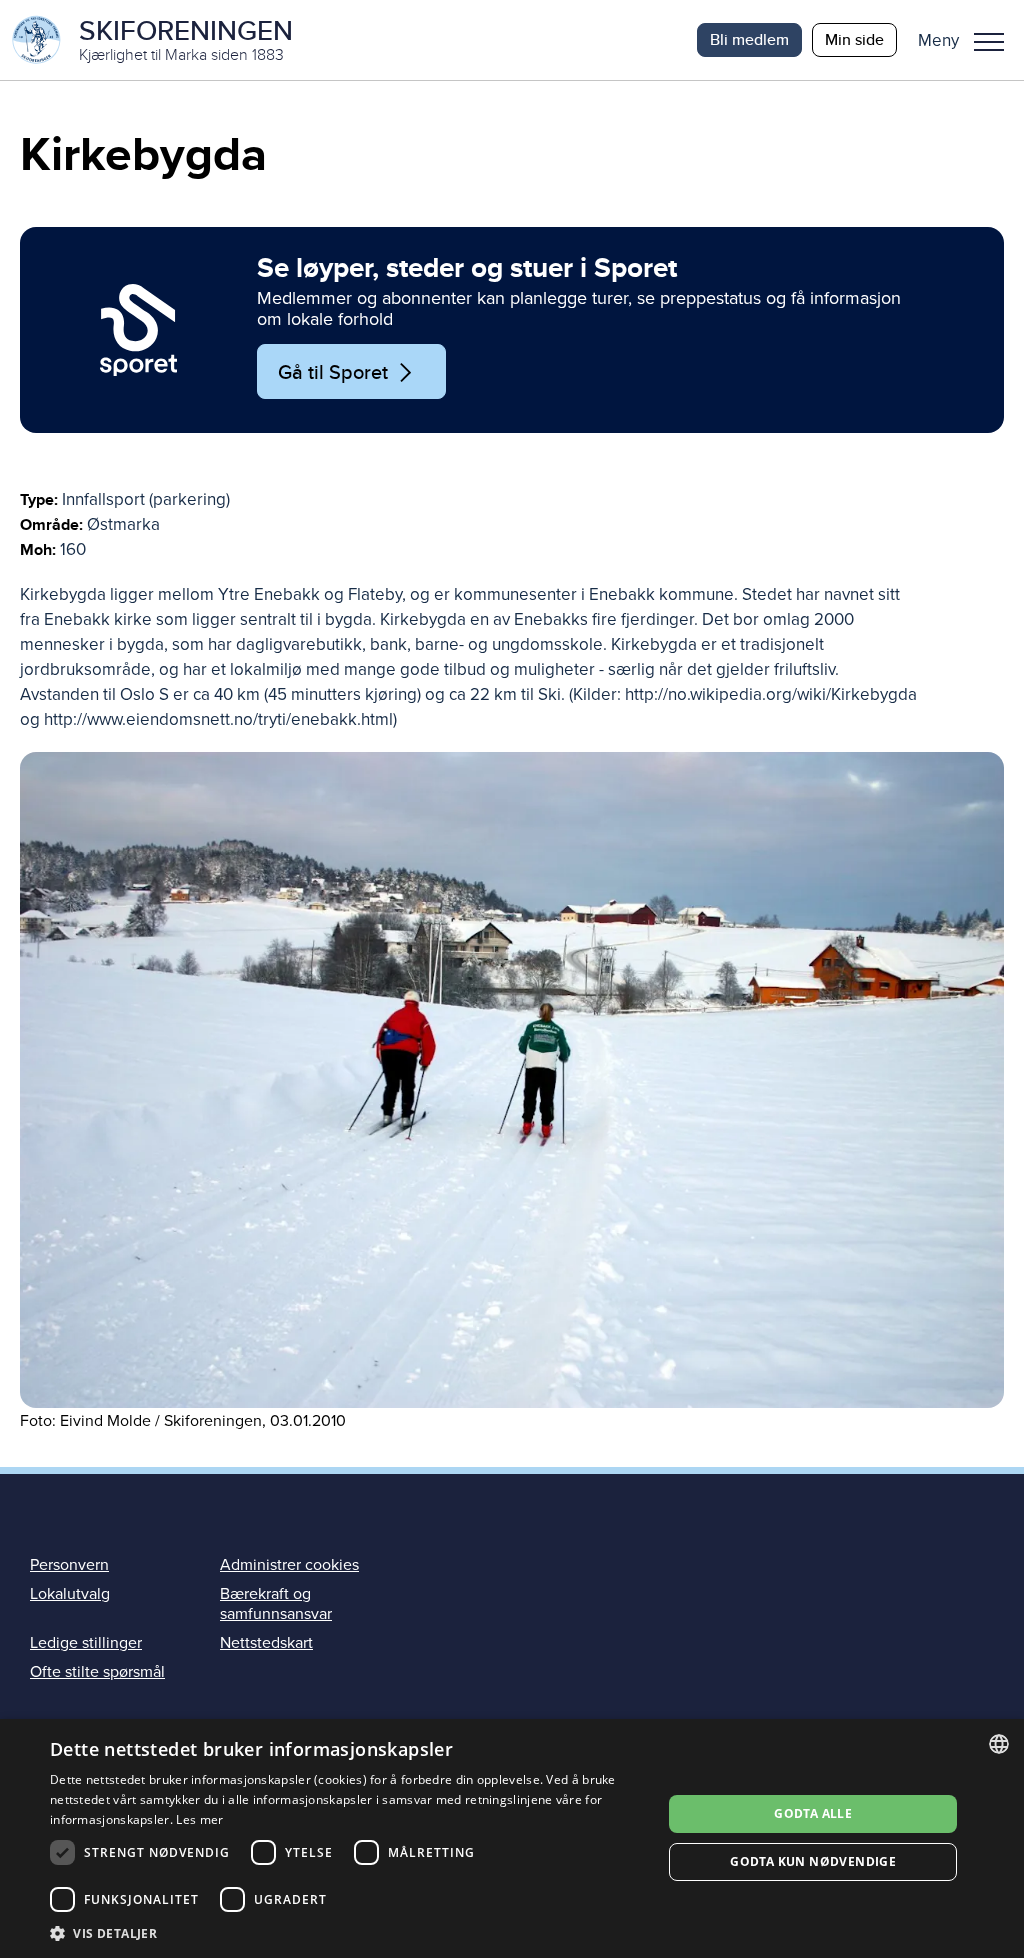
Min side (854, 39)
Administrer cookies (289, 1565)
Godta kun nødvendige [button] (813, 1861)
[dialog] (512, 1838)
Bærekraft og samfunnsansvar (276, 1603)
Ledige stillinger (86, 1643)
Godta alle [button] (813, 1813)
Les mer (199, 1819)
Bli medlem (749, 39)
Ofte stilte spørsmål (97, 1672)
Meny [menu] (989, 40)
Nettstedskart (266, 1643)
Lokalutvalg (70, 1594)
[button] (968, 40)
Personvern (69, 1565)
